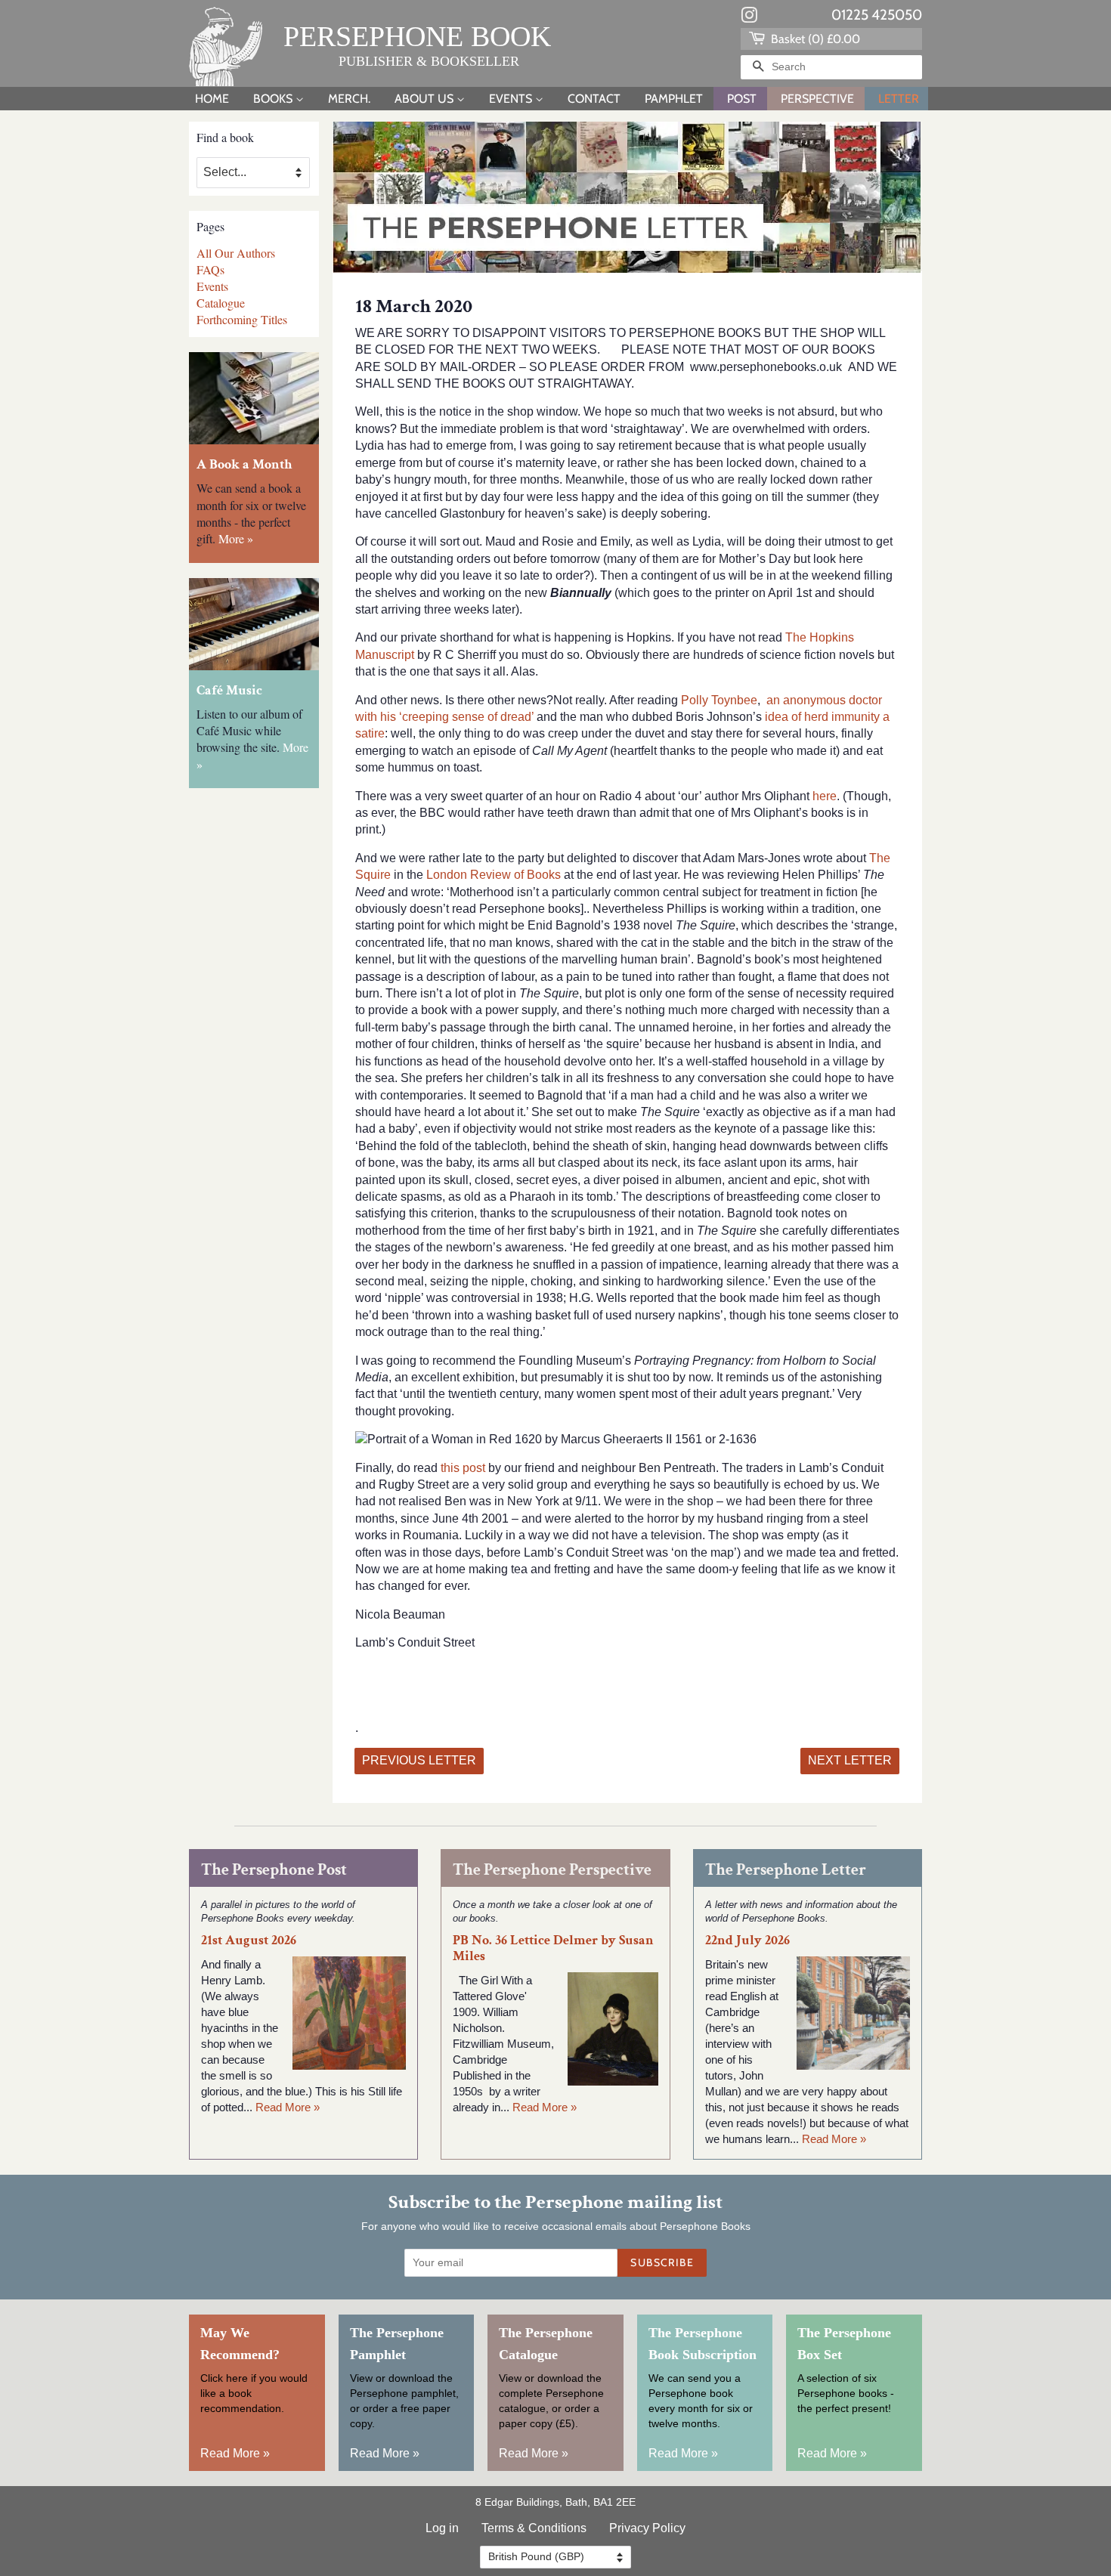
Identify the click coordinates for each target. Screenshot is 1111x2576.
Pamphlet (674, 99)
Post (742, 99)
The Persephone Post (274, 1870)
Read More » (288, 2107)
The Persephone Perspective (552, 1870)
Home (212, 99)
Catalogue (221, 303)
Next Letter (850, 1760)
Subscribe (662, 2262)
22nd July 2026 (747, 1940)
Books (274, 99)
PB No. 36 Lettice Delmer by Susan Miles (553, 1948)
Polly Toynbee (719, 700)
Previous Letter (419, 1760)
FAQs (210, 269)
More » (236, 538)
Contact (594, 99)
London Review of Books (492, 875)
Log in (442, 2528)
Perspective (817, 99)
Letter (899, 99)
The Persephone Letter (786, 1870)
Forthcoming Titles (242, 319)
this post (463, 1468)
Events (512, 99)
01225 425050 (877, 15)
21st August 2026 (249, 1940)
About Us (426, 99)
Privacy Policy (647, 2528)
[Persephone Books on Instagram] (749, 18)
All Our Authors (236, 253)
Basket (814, 39)
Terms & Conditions (534, 2528)
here (825, 796)
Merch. (349, 99)
